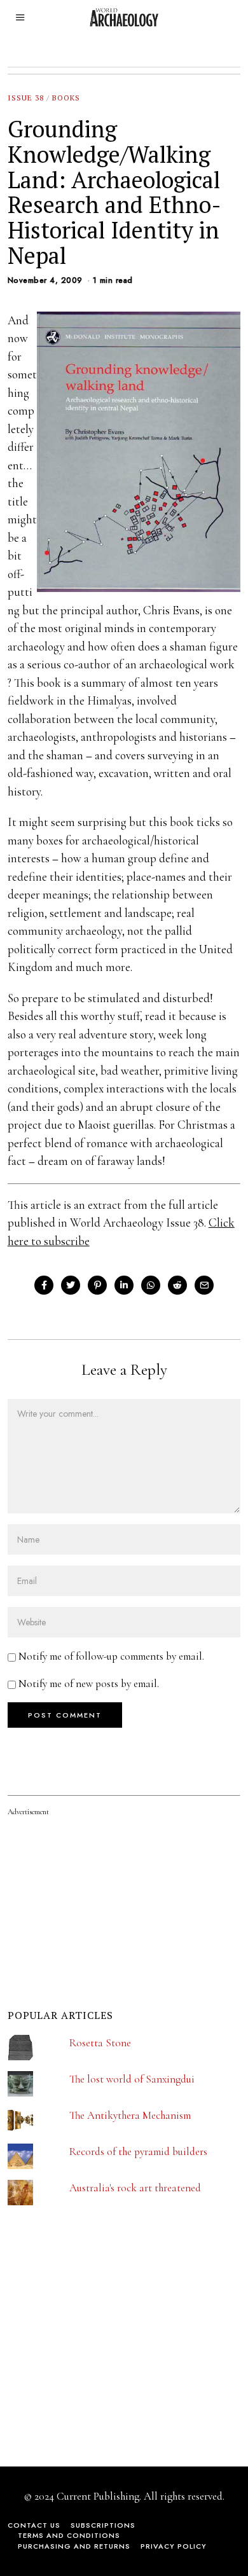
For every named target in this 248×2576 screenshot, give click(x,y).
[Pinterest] (97, 1285)
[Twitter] (71, 1285)
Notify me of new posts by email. (89, 1684)
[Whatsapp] (151, 1285)
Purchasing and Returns (74, 2546)
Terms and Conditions (69, 2535)
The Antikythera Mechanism (130, 2115)
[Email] (204, 1285)
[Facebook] (44, 1285)
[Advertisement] (103, 2357)
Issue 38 (26, 98)
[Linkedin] (124, 1285)
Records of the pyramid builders (138, 2152)
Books (66, 98)
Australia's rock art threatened (135, 2188)
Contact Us (34, 2525)
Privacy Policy (174, 2546)
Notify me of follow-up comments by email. (111, 1656)
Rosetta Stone (100, 2043)
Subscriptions (103, 2525)
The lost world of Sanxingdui (132, 2079)
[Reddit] (177, 1285)
